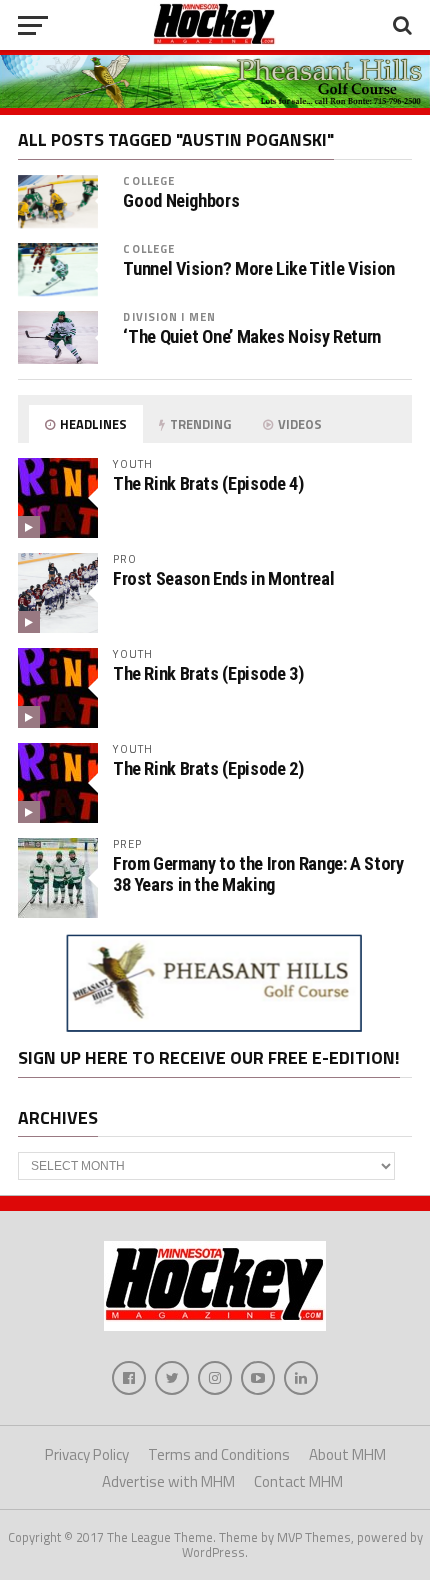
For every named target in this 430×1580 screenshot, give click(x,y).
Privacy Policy (87, 1454)
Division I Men (169, 316)
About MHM (347, 1454)
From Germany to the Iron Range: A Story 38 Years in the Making (258, 873)
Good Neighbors (181, 201)
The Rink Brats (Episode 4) (208, 483)
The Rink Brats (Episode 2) (208, 768)
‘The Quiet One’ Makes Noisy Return (252, 337)
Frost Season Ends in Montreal (223, 578)
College (149, 180)
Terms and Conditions (219, 1454)
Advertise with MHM (168, 1481)
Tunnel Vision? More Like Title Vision (258, 269)
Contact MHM (298, 1481)
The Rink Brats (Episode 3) (208, 673)
